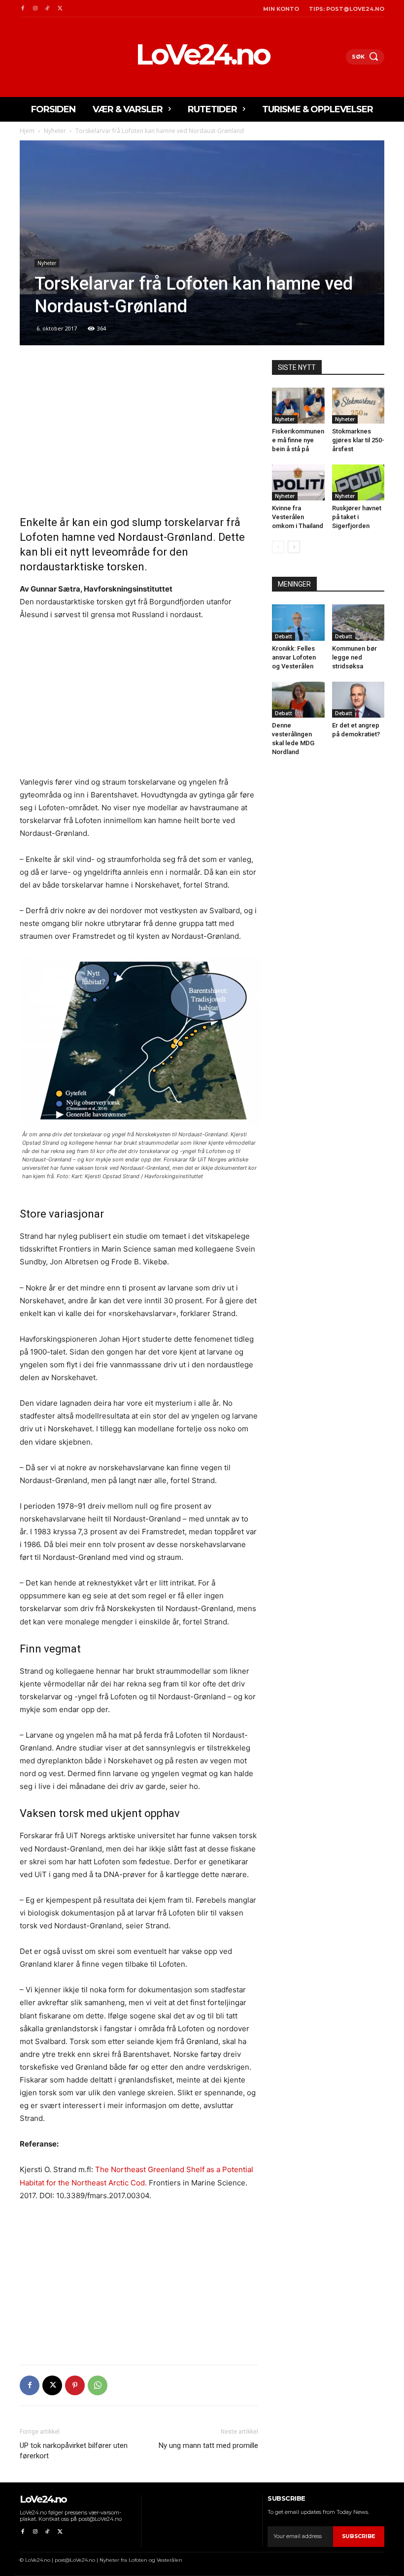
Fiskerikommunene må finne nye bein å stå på (298, 440)
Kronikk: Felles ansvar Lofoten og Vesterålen (294, 657)
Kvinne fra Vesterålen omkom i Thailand (298, 517)
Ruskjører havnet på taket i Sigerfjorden (357, 517)
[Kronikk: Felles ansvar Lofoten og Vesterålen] (298, 622)
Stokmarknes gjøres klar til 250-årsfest (358, 440)
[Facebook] (22, 9)
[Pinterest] (75, 2385)
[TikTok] (48, 9)
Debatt (284, 636)
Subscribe (359, 2536)
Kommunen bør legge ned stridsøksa (354, 657)
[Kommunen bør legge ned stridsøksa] (358, 622)
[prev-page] (278, 547)
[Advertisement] (139, 433)
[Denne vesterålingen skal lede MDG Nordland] (298, 700)
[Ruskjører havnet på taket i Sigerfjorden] (358, 482)
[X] (60, 9)
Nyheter (55, 131)
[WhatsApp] (98, 2385)
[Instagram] (35, 9)
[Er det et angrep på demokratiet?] (358, 700)
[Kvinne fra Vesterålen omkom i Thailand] (298, 482)
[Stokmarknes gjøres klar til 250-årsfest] (358, 406)
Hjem (27, 131)
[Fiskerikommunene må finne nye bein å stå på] (298, 406)
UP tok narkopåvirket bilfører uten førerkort (74, 2451)
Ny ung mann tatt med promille (208, 2445)
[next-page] (294, 547)
